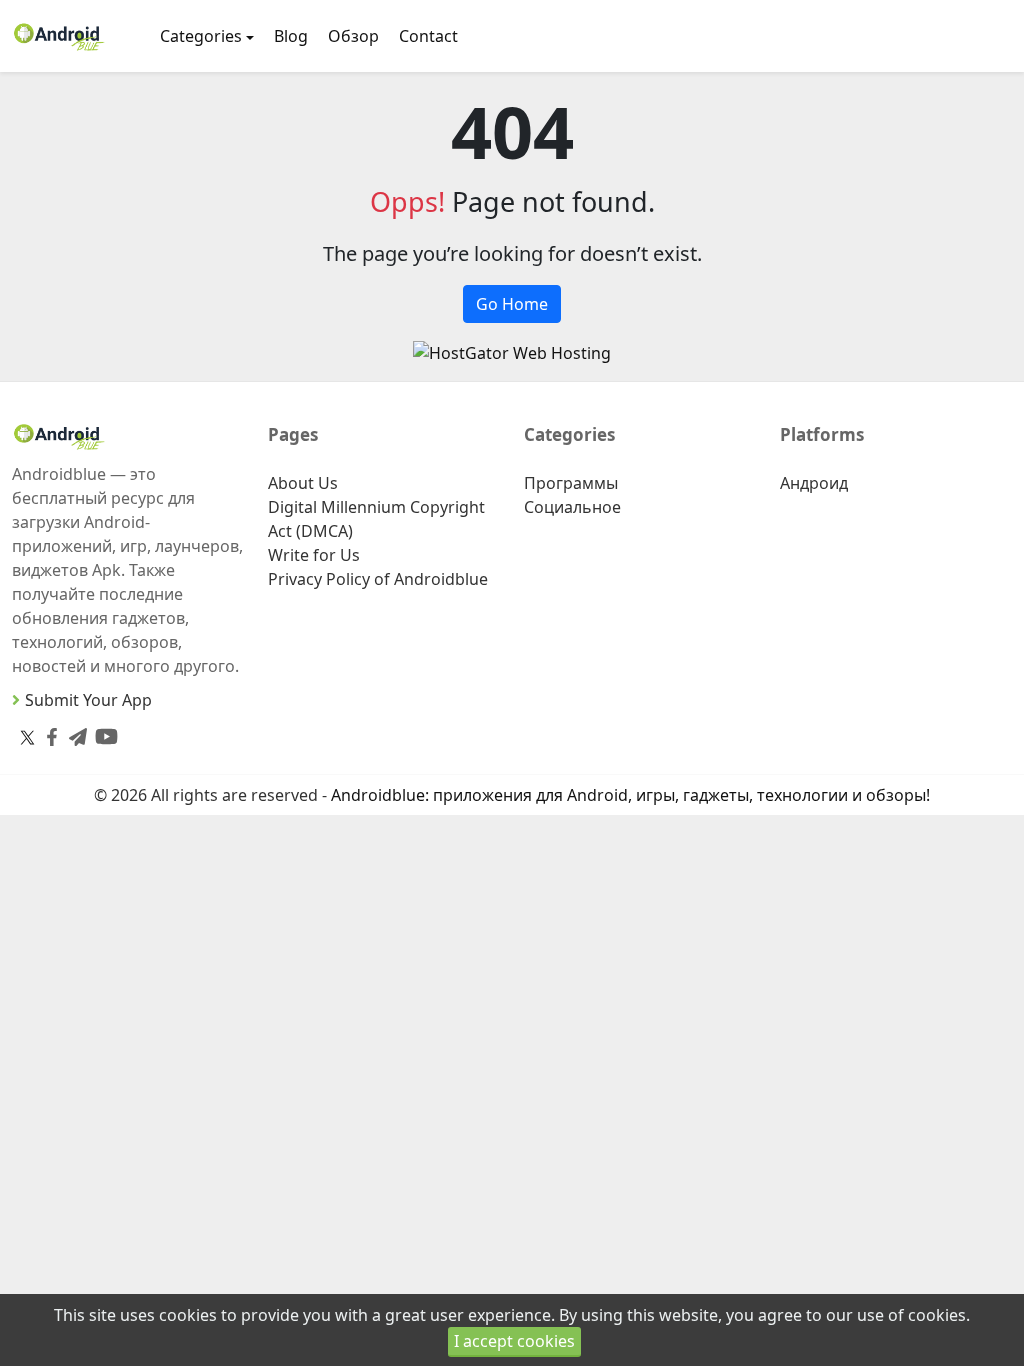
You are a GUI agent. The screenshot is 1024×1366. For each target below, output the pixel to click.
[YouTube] (102, 732)
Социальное (572, 507)
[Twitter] (27, 737)
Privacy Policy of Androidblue (378, 579)
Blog (291, 36)
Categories (201, 36)
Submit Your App (88, 700)
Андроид (814, 483)
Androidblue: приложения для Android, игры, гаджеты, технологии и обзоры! (630, 795)
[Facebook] (48, 732)
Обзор (353, 36)
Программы (571, 483)
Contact (428, 36)
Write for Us (314, 555)
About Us (303, 483)
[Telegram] (74, 732)
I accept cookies (514, 1341)
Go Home (512, 304)
